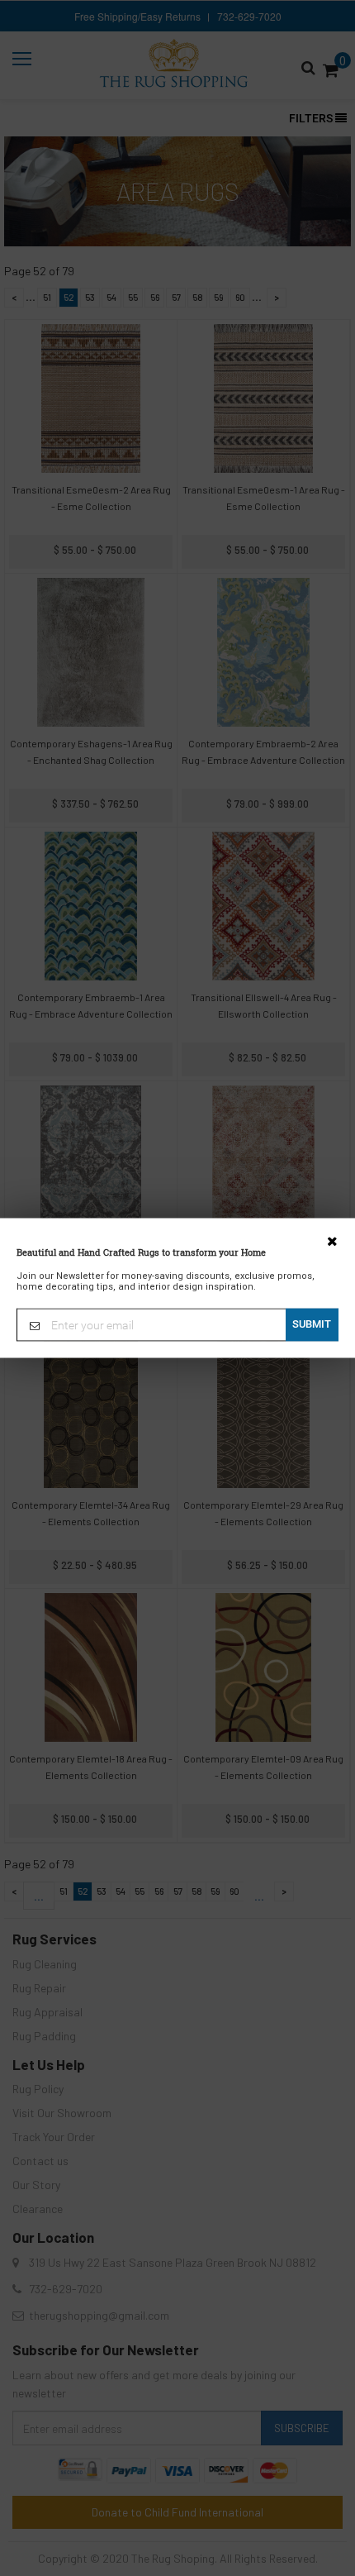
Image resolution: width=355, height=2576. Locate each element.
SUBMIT (312, 1324)
